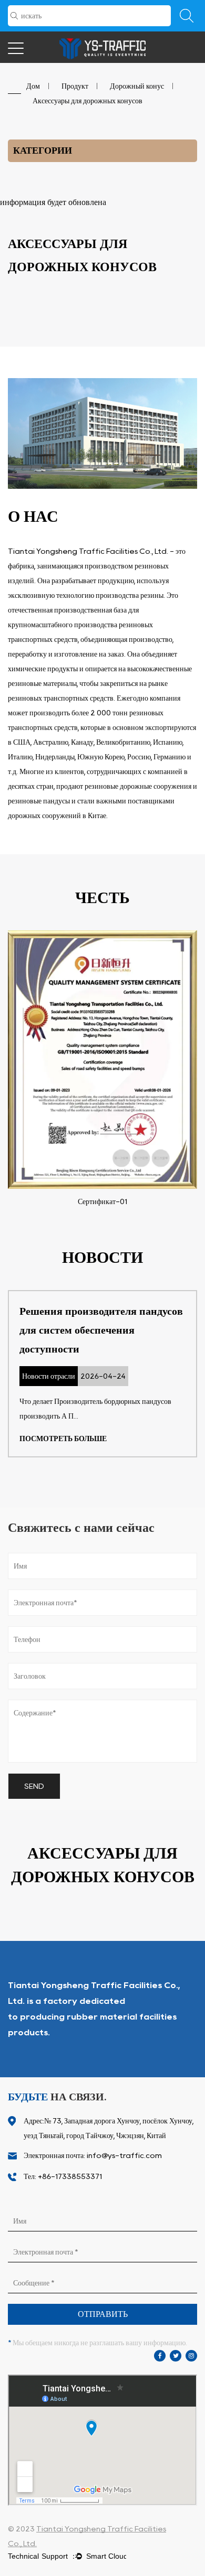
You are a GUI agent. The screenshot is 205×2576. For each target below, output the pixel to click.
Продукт (75, 86)
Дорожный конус (137, 86)
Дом (33, 86)
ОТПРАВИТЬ (103, 2314)
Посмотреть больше (63, 1439)
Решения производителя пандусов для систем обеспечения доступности (101, 1330)
